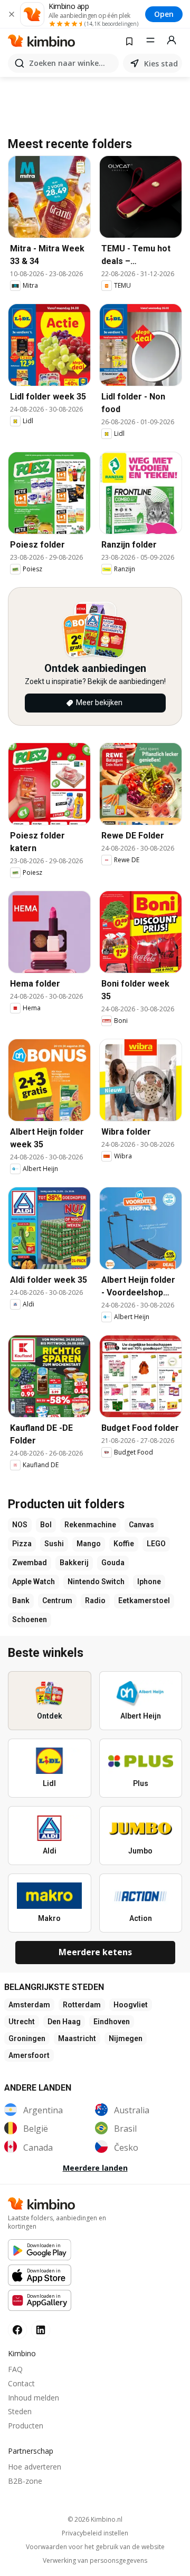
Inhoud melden (34, 2398)
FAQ (15, 2369)
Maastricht (77, 2038)
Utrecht (22, 2022)
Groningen (27, 2038)
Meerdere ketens (95, 1952)
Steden (20, 2411)
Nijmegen (126, 2038)
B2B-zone (25, 2481)
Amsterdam (29, 2005)
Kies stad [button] (161, 64)
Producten (26, 2426)
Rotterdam (82, 2005)
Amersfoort (29, 2055)
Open (164, 14)
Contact (21, 2383)
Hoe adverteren (35, 2467)
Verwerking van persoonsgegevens (95, 2561)
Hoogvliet (131, 2005)
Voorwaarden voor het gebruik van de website (95, 2547)
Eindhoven (112, 2022)
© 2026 (95, 2519)
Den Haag (64, 2022)
